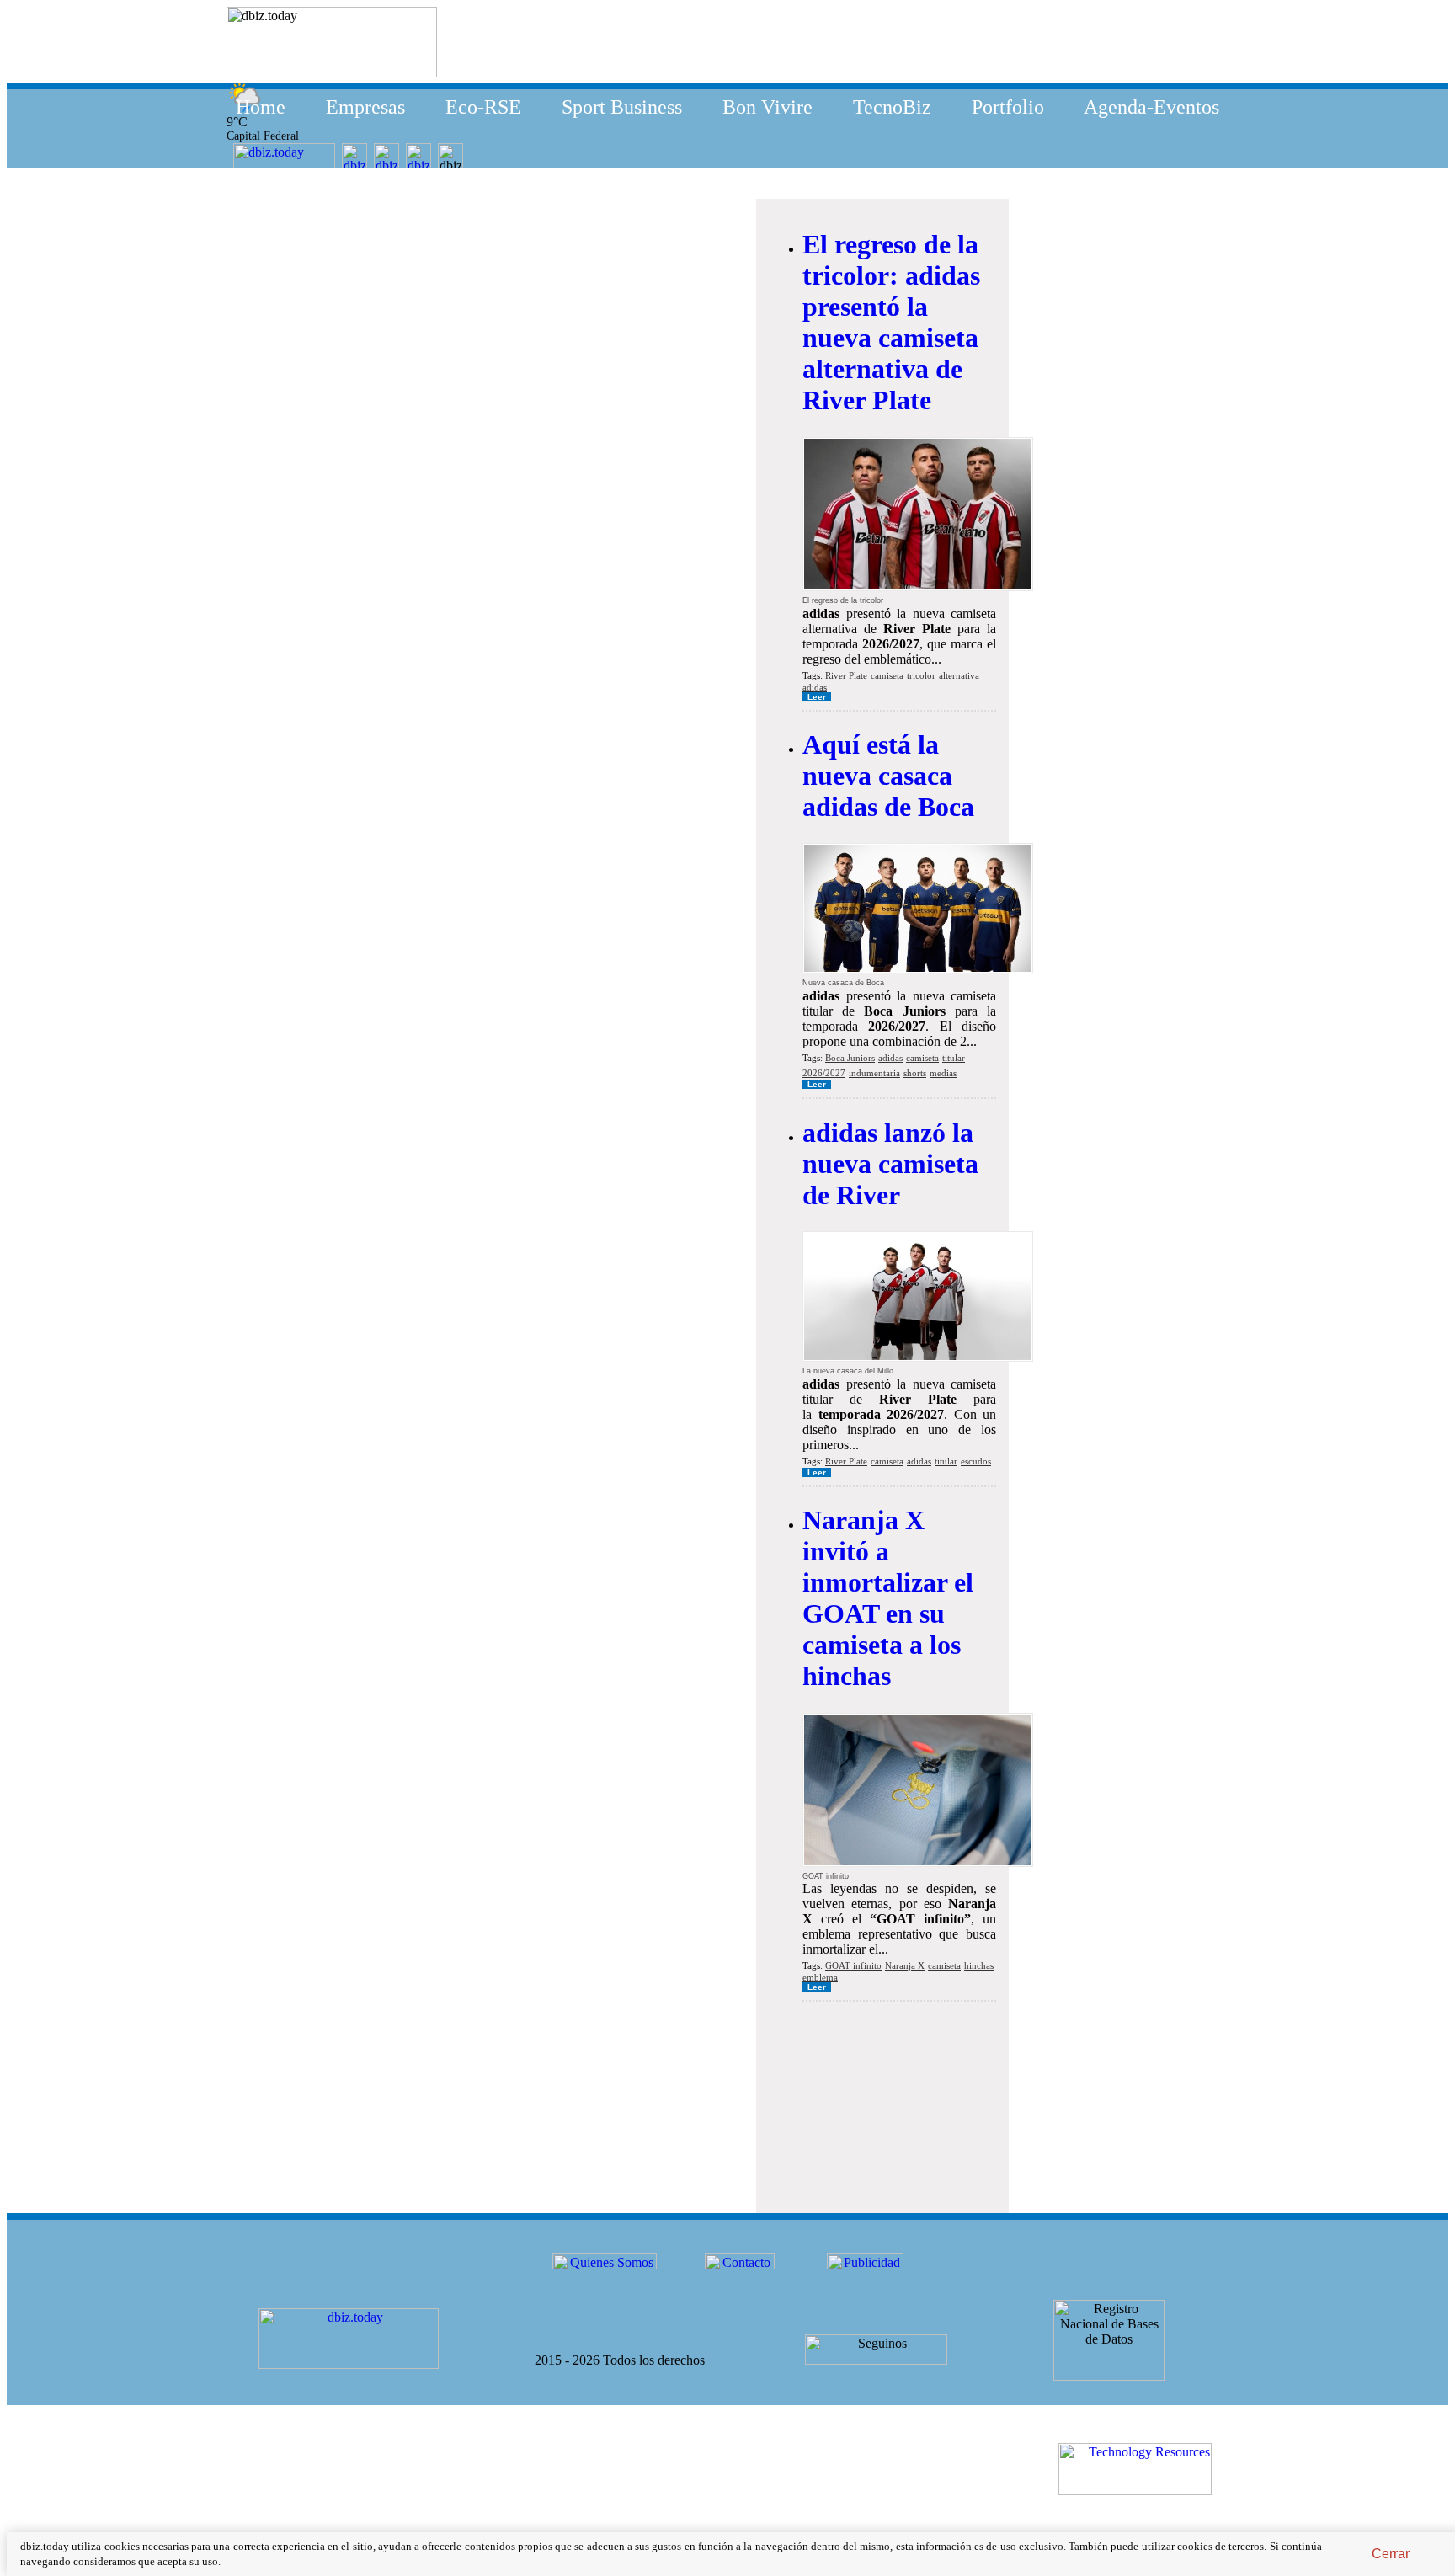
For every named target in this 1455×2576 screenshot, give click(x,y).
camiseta (887, 675)
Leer (817, 697)
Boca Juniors (850, 1058)
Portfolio (1008, 107)
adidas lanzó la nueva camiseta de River (890, 1164)
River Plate (846, 675)
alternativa (959, 675)
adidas (815, 687)
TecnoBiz (892, 107)
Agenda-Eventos (1151, 107)
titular (954, 1058)
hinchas (979, 1965)
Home (261, 107)
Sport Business (622, 107)
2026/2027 (824, 1073)
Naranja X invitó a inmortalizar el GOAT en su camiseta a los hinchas (888, 1598)
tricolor (921, 675)
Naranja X (905, 1965)
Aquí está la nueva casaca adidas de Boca (888, 776)
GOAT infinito (853, 1965)
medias (943, 1073)
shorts (915, 1073)
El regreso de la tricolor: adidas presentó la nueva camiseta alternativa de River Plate (891, 322)
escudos (976, 1461)
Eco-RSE (483, 107)
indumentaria (874, 1073)
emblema (820, 1977)
